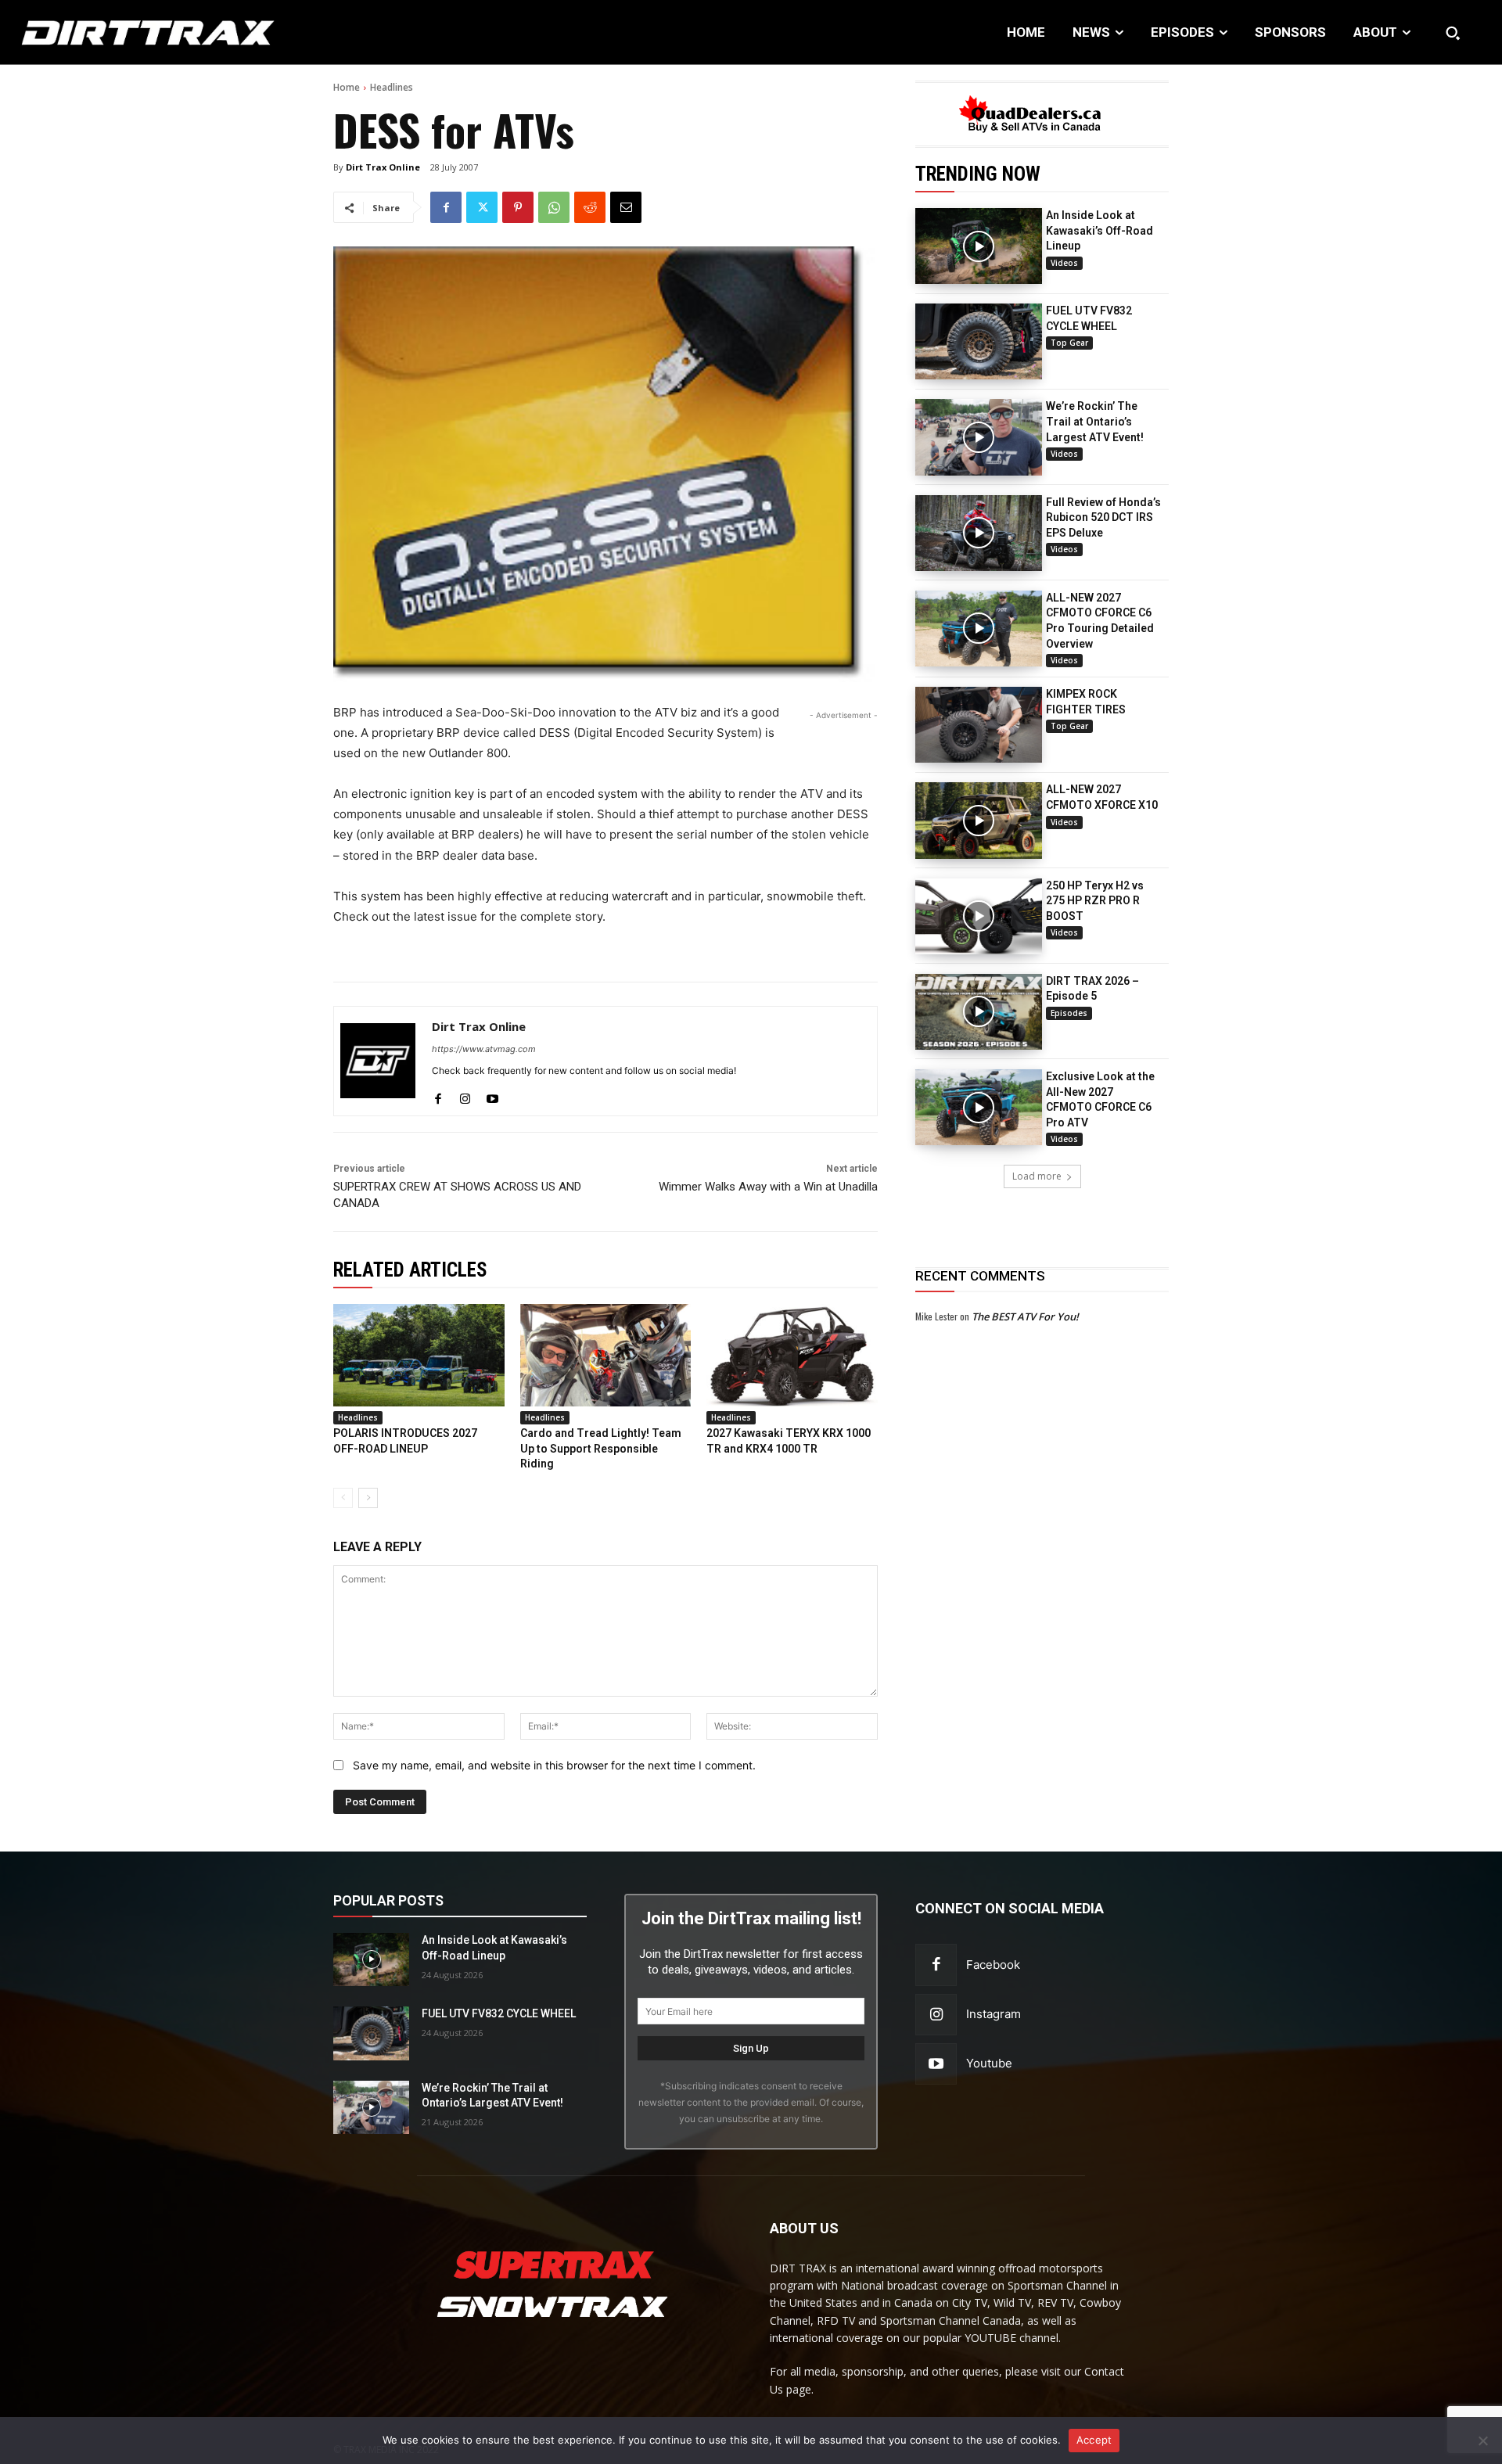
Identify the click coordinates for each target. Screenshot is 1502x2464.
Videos (1064, 263)
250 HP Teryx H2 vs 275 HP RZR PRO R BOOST (1095, 901)
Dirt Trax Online (383, 167)
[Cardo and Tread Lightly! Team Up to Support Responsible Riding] (606, 1355)
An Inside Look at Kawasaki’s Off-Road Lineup (1100, 230)
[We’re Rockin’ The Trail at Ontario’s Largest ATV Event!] (979, 437)
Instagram (994, 2014)
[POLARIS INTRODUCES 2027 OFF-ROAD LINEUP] (419, 1355)
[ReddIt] (590, 207)
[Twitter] (482, 207)
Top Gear (1069, 343)
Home (347, 87)
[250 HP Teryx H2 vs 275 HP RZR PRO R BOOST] (979, 916)
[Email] (626, 207)
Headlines (392, 87)
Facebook (993, 1965)
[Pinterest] (518, 207)
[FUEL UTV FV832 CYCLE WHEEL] (979, 341)
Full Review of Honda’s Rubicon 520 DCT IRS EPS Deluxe (1103, 517)
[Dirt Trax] (154, 32)
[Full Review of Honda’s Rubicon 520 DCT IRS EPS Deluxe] (979, 533)
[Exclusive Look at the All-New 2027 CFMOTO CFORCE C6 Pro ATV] (979, 1107)
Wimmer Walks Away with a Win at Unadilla (768, 1187)
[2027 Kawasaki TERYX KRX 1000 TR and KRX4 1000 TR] (792, 1355)
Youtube (989, 2063)
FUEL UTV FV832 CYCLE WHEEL (499, 2013)
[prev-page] (343, 1498)
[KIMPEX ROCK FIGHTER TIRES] (979, 725)
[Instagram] (465, 1096)
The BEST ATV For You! (1025, 1316)
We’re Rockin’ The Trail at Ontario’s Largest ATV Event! (1095, 421)
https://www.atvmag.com (484, 1049)
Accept (1094, 2440)
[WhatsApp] (554, 207)
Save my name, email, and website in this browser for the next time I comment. (554, 1765)
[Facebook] (446, 207)
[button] (1453, 33)
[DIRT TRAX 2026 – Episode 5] (979, 1012)
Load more (1037, 1176)
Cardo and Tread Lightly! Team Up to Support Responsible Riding (601, 1448)
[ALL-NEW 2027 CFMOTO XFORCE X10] (979, 820)
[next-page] (368, 1498)
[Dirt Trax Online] (378, 1061)
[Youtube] (492, 1096)
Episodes (1069, 1013)
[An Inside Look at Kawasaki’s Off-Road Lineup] (979, 246)
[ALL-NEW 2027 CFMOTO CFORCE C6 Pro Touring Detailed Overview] (979, 629)
